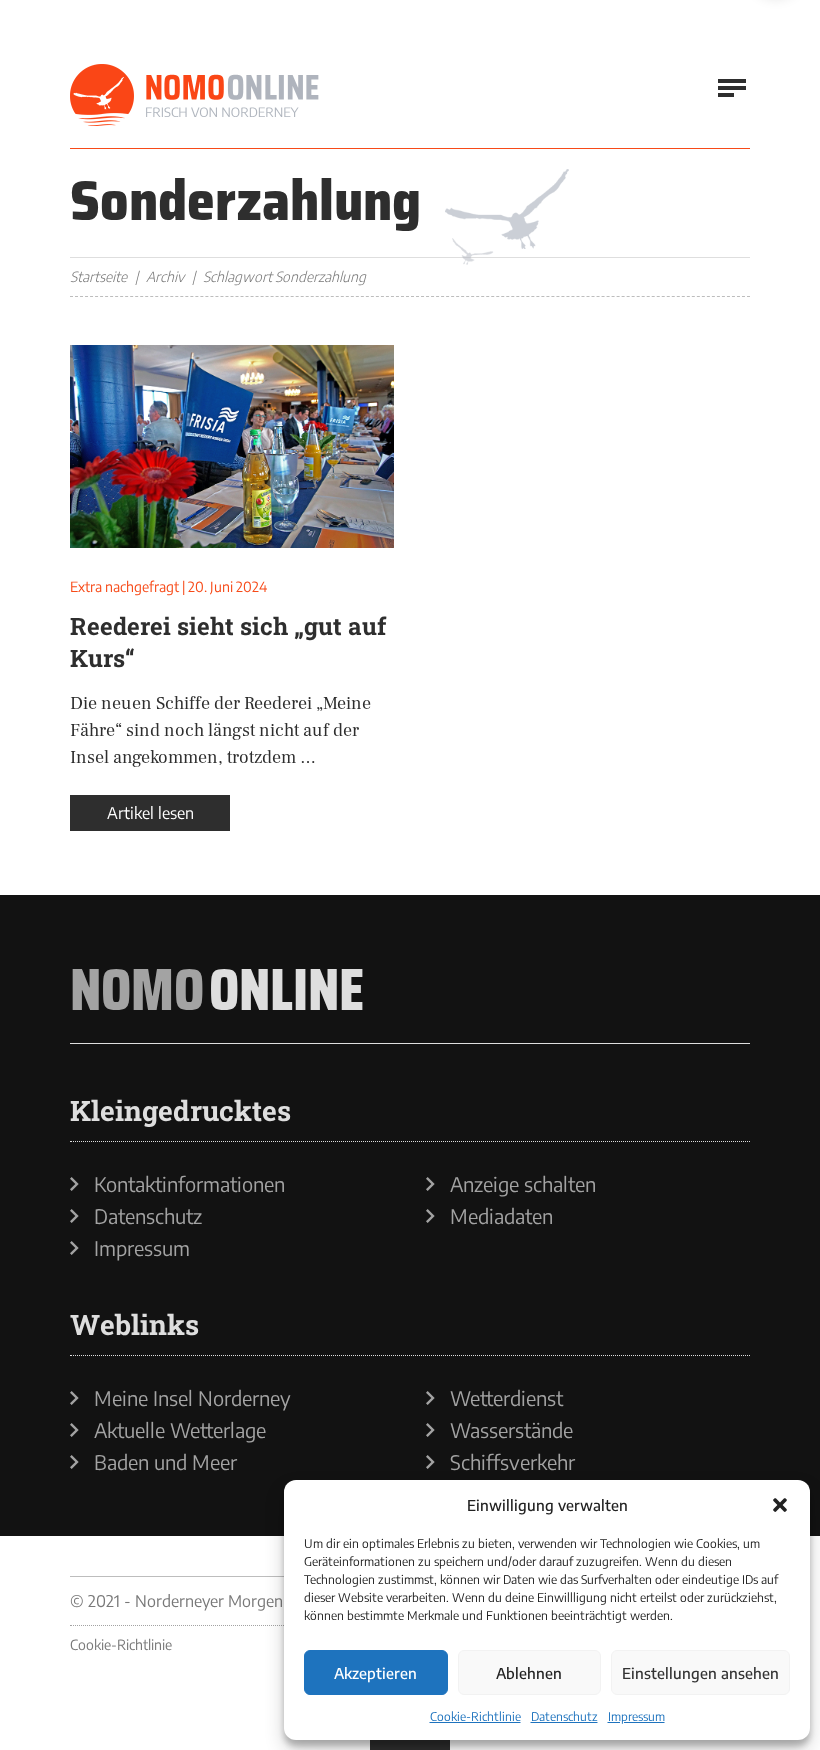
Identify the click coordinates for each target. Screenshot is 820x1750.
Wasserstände (511, 1430)
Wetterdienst (506, 1398)
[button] (780, 1505)
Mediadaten (501, 1216)
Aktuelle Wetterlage (180, 1430)
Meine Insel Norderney (192, 1398)
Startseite (98, 276)
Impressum (636, 1716)
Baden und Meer (165, 1462)
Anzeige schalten (523, 1184)
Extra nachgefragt (124, 586)
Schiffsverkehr (512, 1462)
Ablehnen (529, 1673)
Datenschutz (564, 1716)
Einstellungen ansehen (700, 1673)
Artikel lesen (150, 813)
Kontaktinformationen (189, 1184)
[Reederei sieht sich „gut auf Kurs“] (232, 446)
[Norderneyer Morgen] (195, 96)
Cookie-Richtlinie (475, 1716)
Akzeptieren (375, 1673)
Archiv (165, 276)
